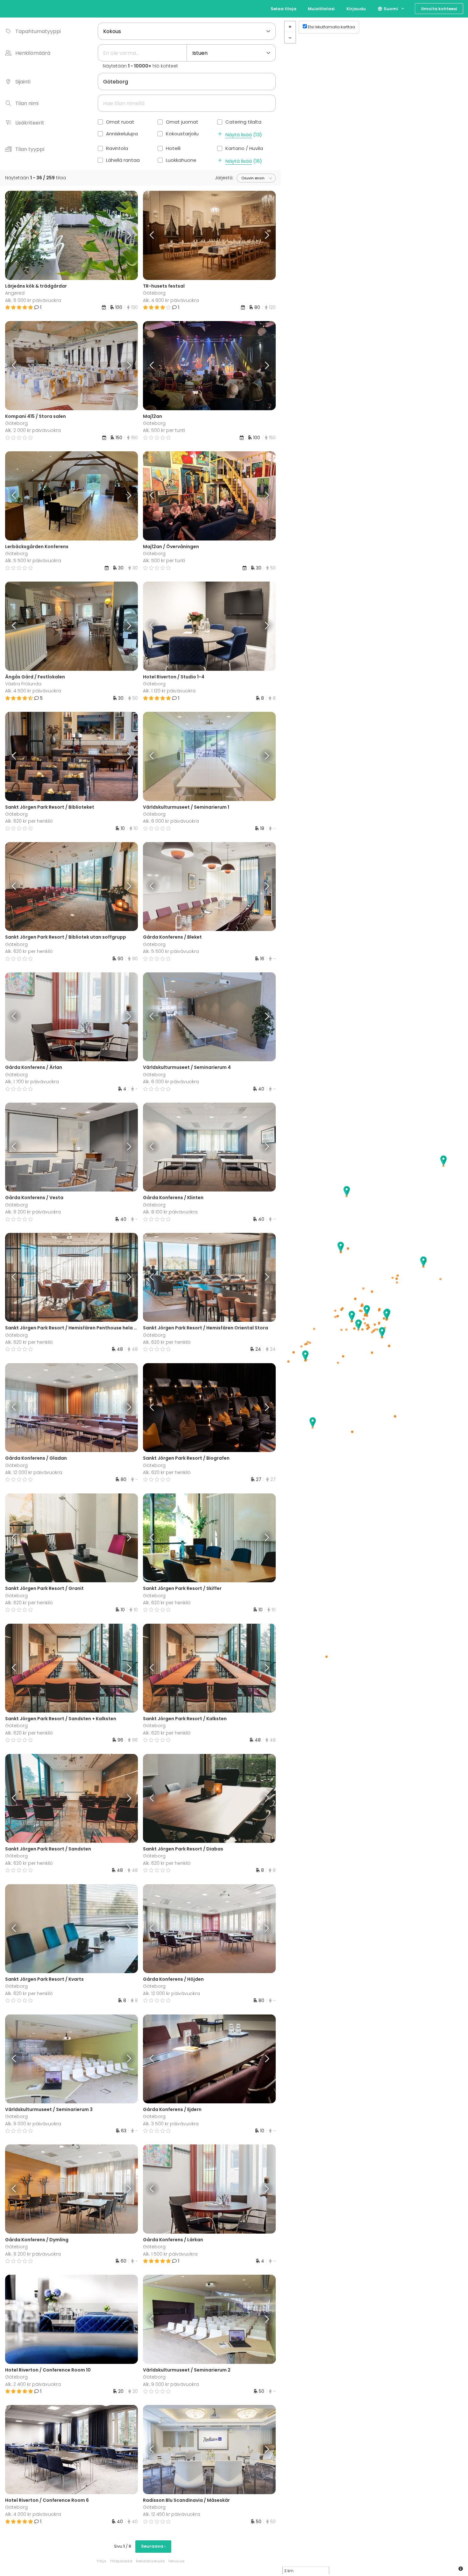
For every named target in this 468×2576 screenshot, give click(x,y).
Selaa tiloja (284, 9)
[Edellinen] (22, 235)
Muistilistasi (321, 9)
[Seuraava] (121, 235)
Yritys (101, 2561)
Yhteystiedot (121, 2561)
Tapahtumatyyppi (38, 31)
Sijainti (23, 82)
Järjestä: (224, 178)
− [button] (290, 38)
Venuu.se (176, 2561)
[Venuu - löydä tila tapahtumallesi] (17, 8)
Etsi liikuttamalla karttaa (331, 27)
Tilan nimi (27, 103)
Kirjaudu (356, 9)
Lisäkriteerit (30, 123)
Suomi (390, 9)
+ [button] (290, 27)
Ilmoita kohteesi (439, 9)
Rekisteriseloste (150, 2561)
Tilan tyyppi (30, 149)
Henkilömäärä (33, 53)
